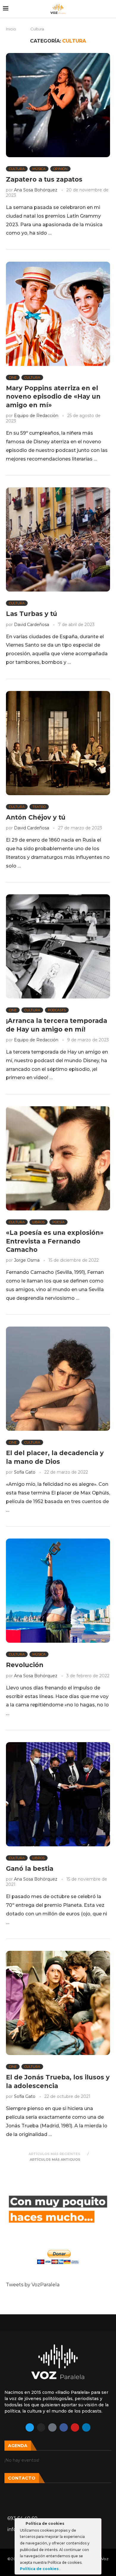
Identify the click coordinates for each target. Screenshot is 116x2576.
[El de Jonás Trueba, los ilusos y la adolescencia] (58, 2003)
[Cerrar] (96, 2524)
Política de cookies (40, 2569)
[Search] (110, 9)
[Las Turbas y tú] (58, 539)
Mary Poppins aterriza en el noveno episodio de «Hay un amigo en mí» (53, 397)
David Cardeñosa (32, 625)
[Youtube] (75, 2427)
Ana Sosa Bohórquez (36, 190)
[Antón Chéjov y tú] (58, 743)
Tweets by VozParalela (33, 2285)
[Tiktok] (52, 2427)
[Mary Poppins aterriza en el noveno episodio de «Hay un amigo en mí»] (58, 314)
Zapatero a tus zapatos (44, 179)
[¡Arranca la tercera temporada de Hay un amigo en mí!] (58, 946)
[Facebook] (64, 2427)
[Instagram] (41, 2427)
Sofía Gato (25, 1472)
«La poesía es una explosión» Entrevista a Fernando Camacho (55, 1241)
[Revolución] (58, 1591)
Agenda (18, 2446)
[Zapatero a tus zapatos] (58, 105)
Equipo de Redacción (36, 416)
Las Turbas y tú (32, 614)
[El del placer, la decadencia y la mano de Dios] (58, 1379)
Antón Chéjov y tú (36, 817)
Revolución (25, 1665)
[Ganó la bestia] (58, 1794)
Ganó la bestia (30, 1869)
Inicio (11, 29)
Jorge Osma (27, 1260)
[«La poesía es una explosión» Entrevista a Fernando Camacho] (58, 1158)
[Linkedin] (86, 2427)
